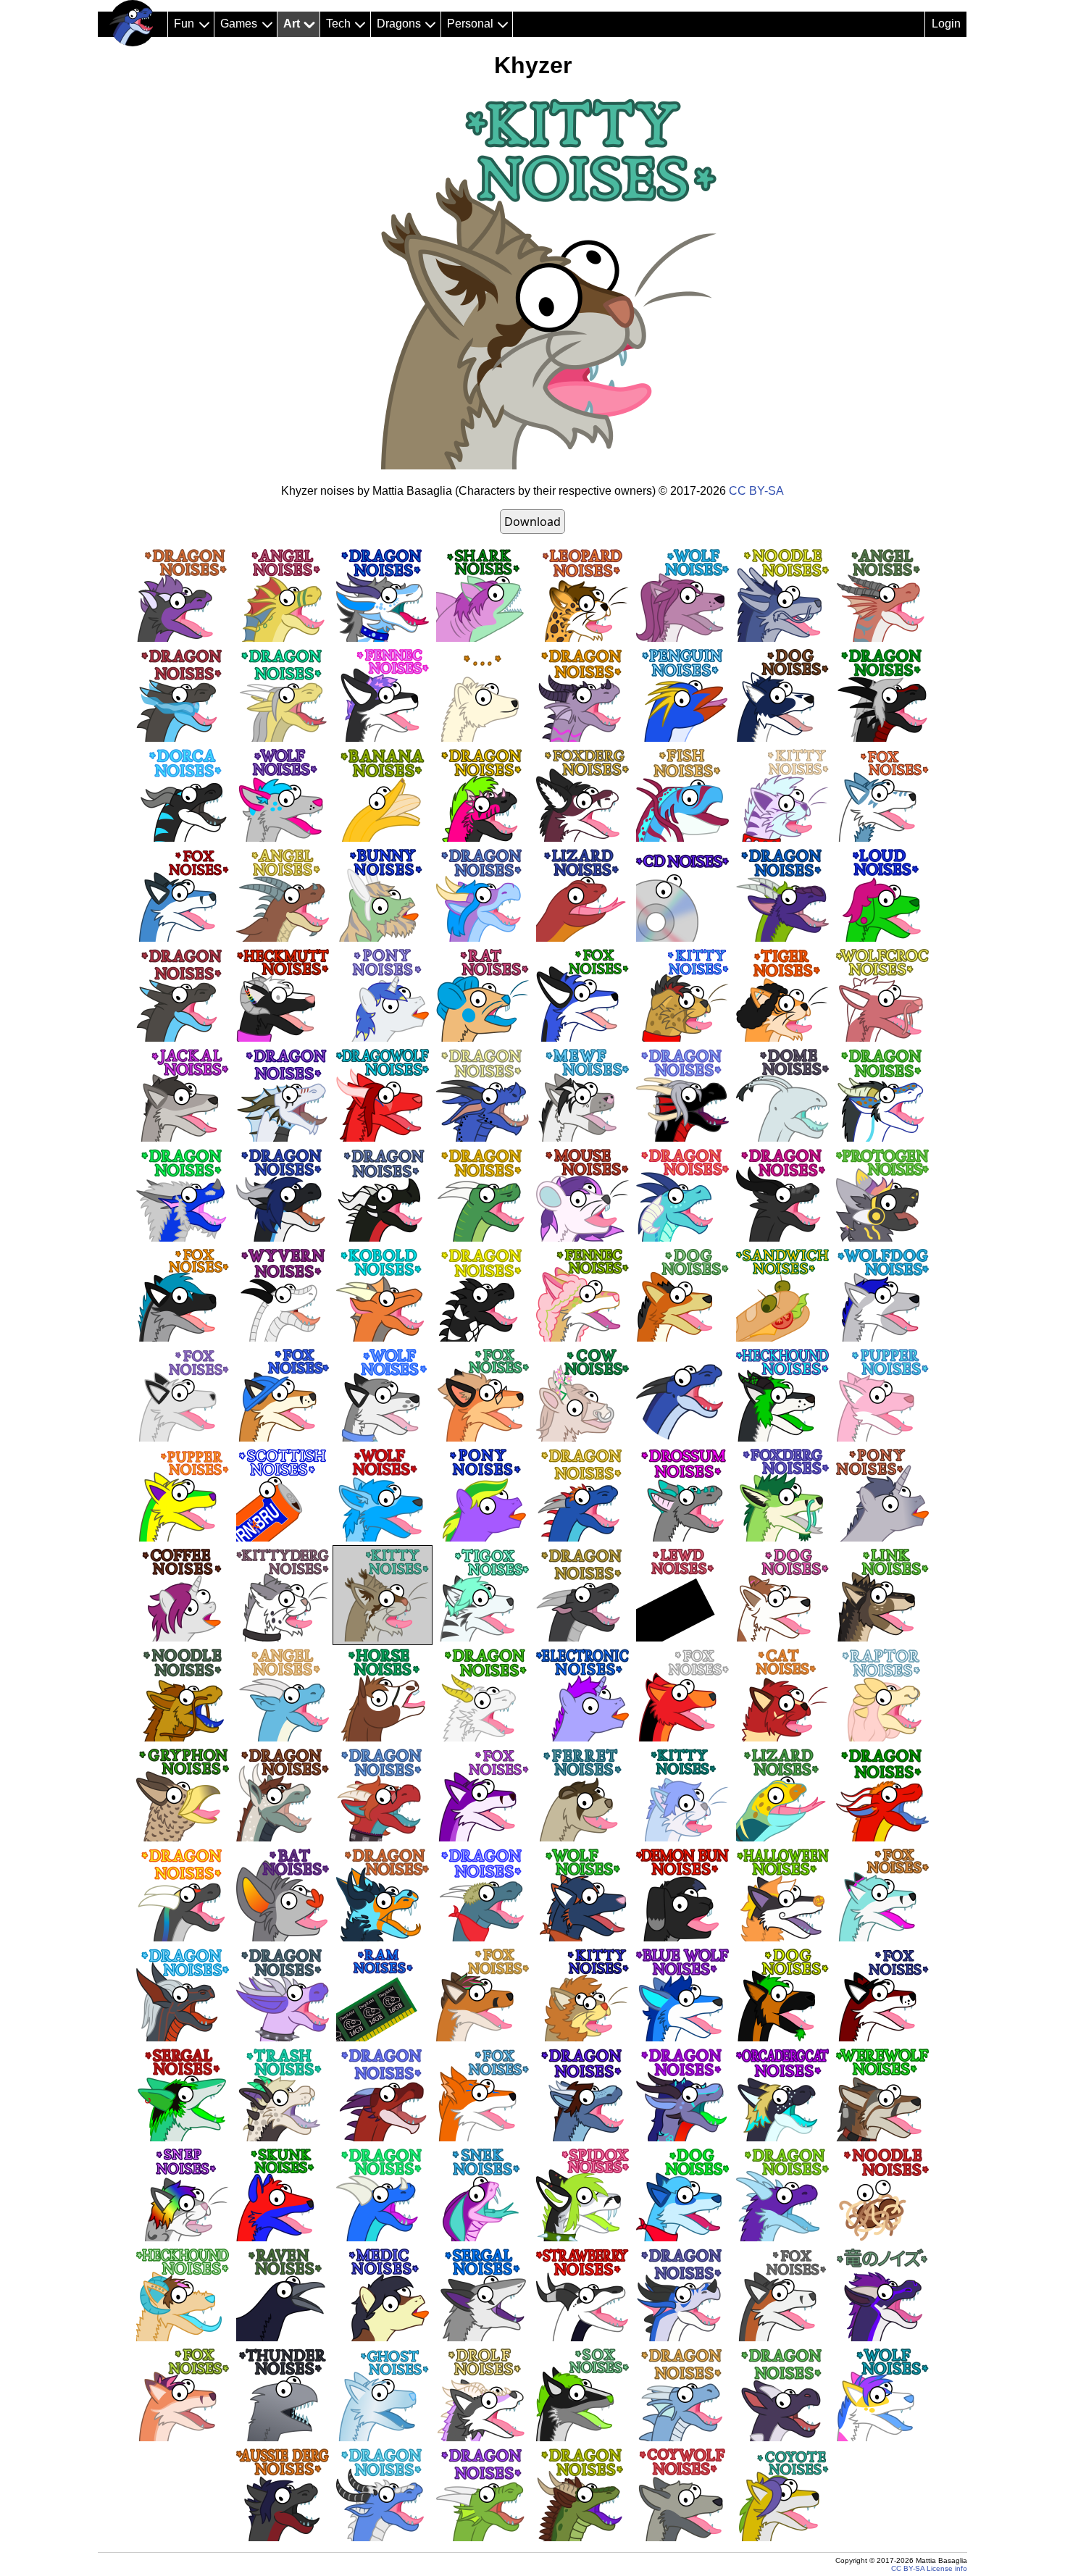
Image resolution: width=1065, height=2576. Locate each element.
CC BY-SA (756, 491)
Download (532, 522)
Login (946, 24)
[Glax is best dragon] (133, 23)
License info (947, 2568)
